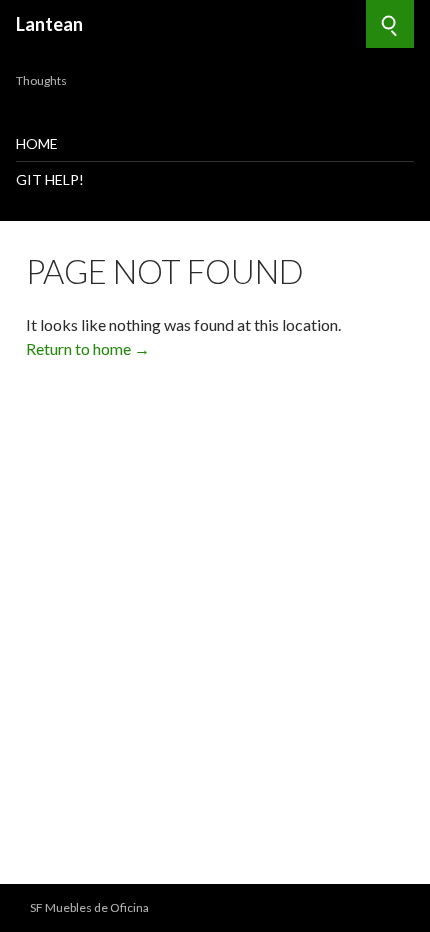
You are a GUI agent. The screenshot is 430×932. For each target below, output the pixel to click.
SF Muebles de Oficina (89, 907)
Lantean (49, 24)
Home (37, 143)
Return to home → (88, 348)
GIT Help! (50, 179)
